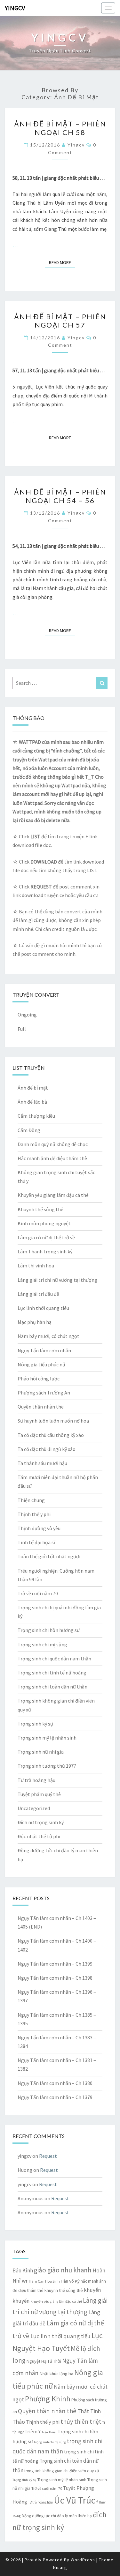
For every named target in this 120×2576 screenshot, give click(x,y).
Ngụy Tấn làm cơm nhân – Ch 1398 (55, 1978)
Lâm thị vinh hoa (36, 1265)
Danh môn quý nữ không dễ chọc (53, 1144)
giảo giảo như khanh (63, 2270)
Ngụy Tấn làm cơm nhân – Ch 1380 (55, 2083)
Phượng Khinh (48, 2399)
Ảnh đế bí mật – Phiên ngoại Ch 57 (60, 321)
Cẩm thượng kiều (36, 1116)
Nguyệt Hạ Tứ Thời (44, 2361)
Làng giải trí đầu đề (38, 1294)
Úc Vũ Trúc (75, 2500)
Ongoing (27, 1015)
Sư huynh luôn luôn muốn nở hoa (53, 1421)
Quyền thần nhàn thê (41, 1407)
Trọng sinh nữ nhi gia (41, 1752)
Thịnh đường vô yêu (39, 1528)
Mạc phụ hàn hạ (35, 1322)
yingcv (76, 145)
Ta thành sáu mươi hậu (42, 1463)
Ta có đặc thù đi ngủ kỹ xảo (47, 1449)
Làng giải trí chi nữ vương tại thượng (57, 1280)
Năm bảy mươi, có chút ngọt (48, 1336)
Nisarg (60, 2567)
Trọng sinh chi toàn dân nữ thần (52, 1687)
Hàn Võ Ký (70, 2281)
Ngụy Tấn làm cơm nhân (44, 1350)
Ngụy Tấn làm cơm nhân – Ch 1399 (55, 1964)
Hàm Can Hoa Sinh (44, 2281)
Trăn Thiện (49, 2432)
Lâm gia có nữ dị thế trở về (46, 1237)
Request (48, 2156)
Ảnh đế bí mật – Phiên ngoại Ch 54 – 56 (60, 496)
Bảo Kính (23, 2270)
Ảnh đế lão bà (32, 1102)
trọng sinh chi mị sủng (50, 2442)
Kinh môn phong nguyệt (44, 1223)
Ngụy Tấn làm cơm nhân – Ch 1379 (55, 2097)
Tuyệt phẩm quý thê (39, 1794)
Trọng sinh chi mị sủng (42, 1644)
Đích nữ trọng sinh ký (41, 1822)
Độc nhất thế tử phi (39, 1836)
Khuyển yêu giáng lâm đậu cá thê (53, 1195)
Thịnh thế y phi (34, 1514)
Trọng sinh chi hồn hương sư (49, 1630)
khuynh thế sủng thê (64, 2290)
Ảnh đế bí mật (33, 1088)
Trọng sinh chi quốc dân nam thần (54, 1658)
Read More (62, 262)
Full (22, 1029)
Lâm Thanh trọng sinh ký (45, 1251)
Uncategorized (34, 1808)
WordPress (83, 2560)
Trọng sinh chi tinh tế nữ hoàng (52, 1673)
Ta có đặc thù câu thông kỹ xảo (51, 1435)
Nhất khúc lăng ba (56, 2374)
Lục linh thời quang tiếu (43, 1308)
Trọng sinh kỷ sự (35, 1724)
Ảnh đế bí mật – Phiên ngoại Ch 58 (60, 128)
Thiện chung (31, 1500)
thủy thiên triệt (81, 2421)
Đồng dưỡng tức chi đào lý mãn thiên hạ (57, 2516)
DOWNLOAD (44, 862)
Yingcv (15, 8)
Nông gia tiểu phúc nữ (41, 1364)
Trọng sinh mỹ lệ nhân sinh (47, 1738)
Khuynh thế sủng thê (40, 1209)
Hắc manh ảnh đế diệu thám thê (52, 1158)
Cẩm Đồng (29, 1130)
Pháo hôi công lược (39, 1379)
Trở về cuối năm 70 (38, 1593)
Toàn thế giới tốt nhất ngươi (49, 1556)
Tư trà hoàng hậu (36, 1780)
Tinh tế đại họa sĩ (36, 1542)
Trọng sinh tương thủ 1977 (47, 1766)
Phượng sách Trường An (44, 1393)
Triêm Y (33, 2432)
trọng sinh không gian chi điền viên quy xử (62, 2471)
